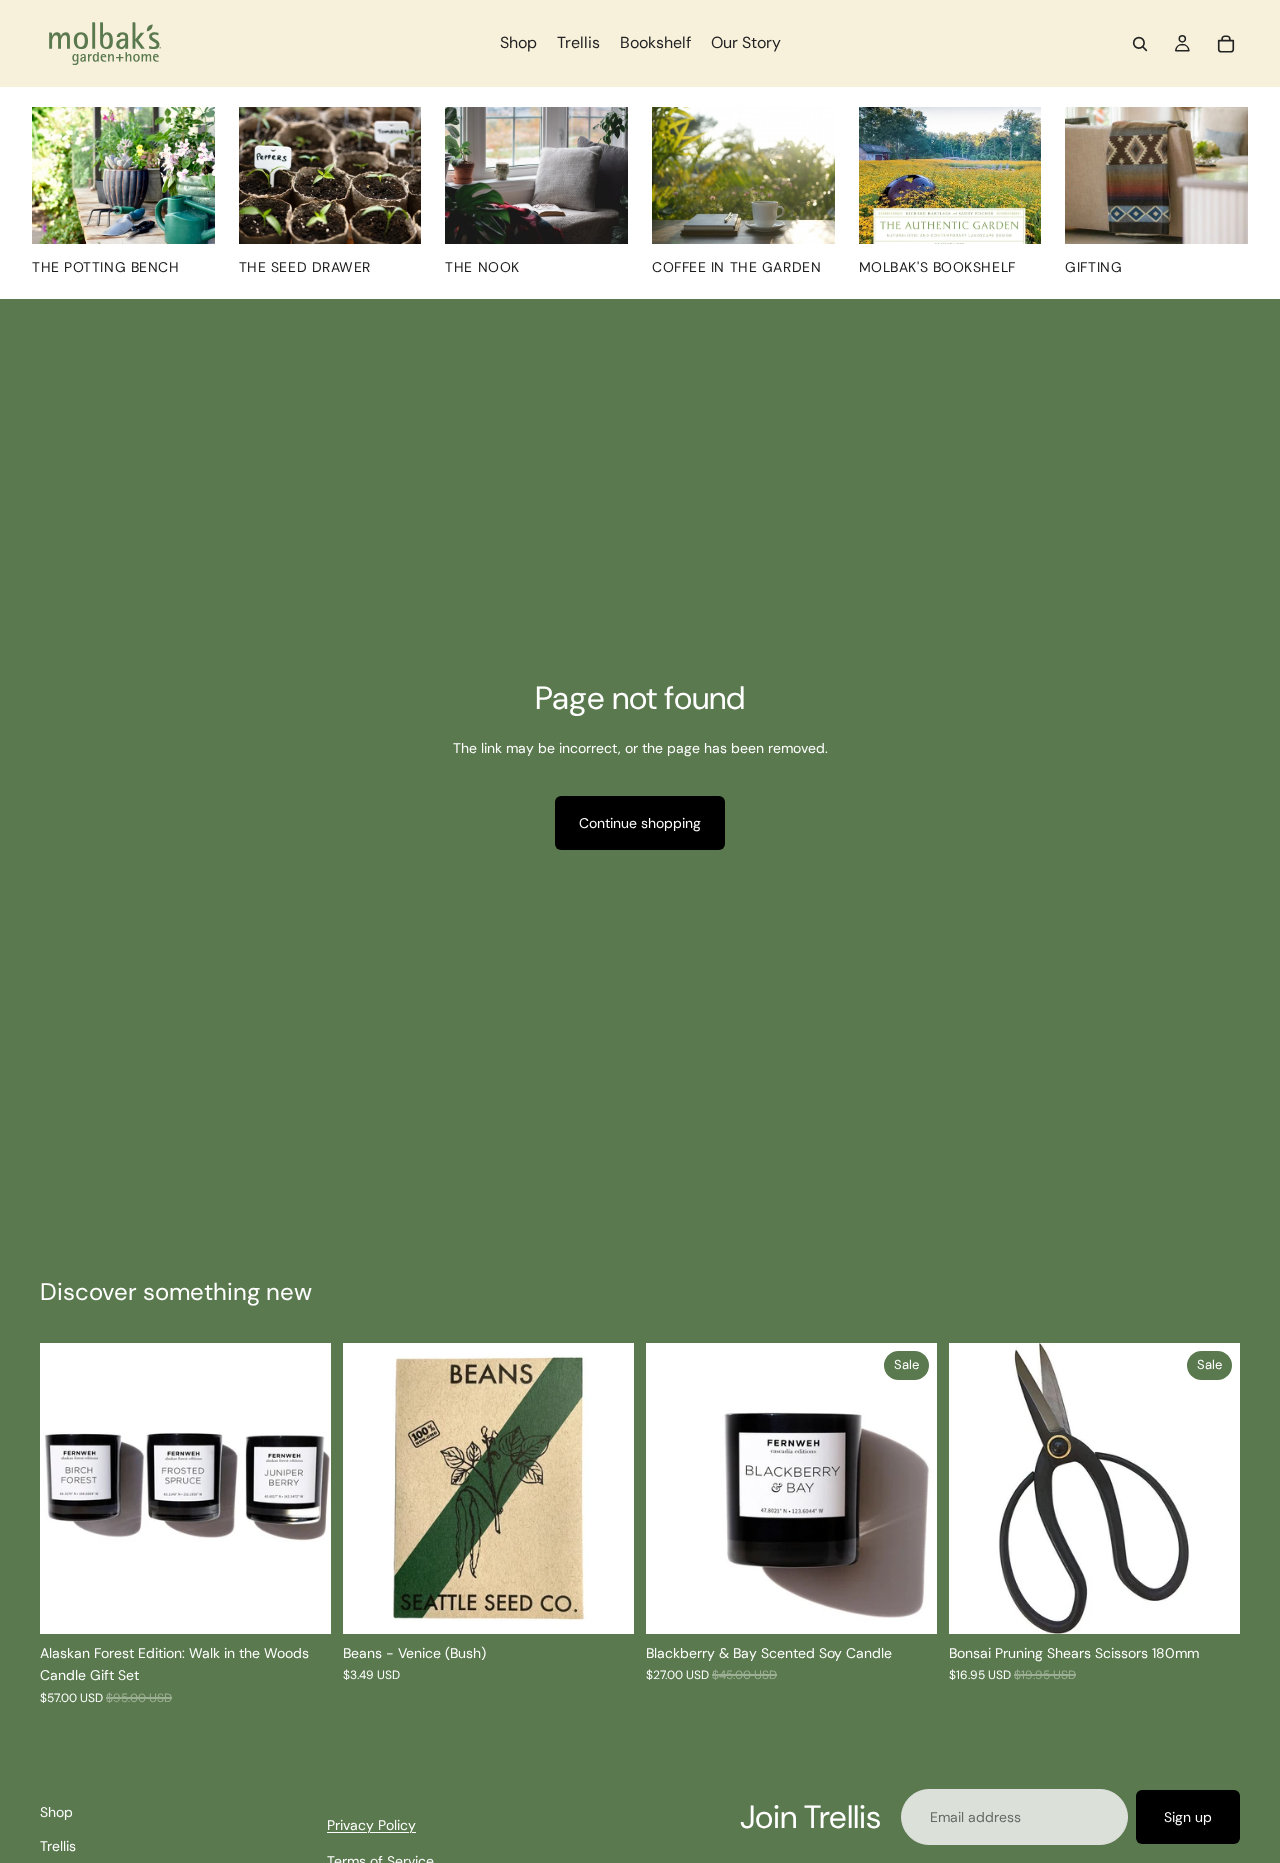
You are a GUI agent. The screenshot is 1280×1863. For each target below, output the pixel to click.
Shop (56, 1812)
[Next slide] (301, 1489)
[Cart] (1226, 44)
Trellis (58, 1847)
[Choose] (906, 1603)
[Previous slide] (70, 1489)
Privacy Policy (371, 1825)
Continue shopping (640, 823)
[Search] (1140, 44)
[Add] (603, 1603)
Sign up (1188, 1817)
